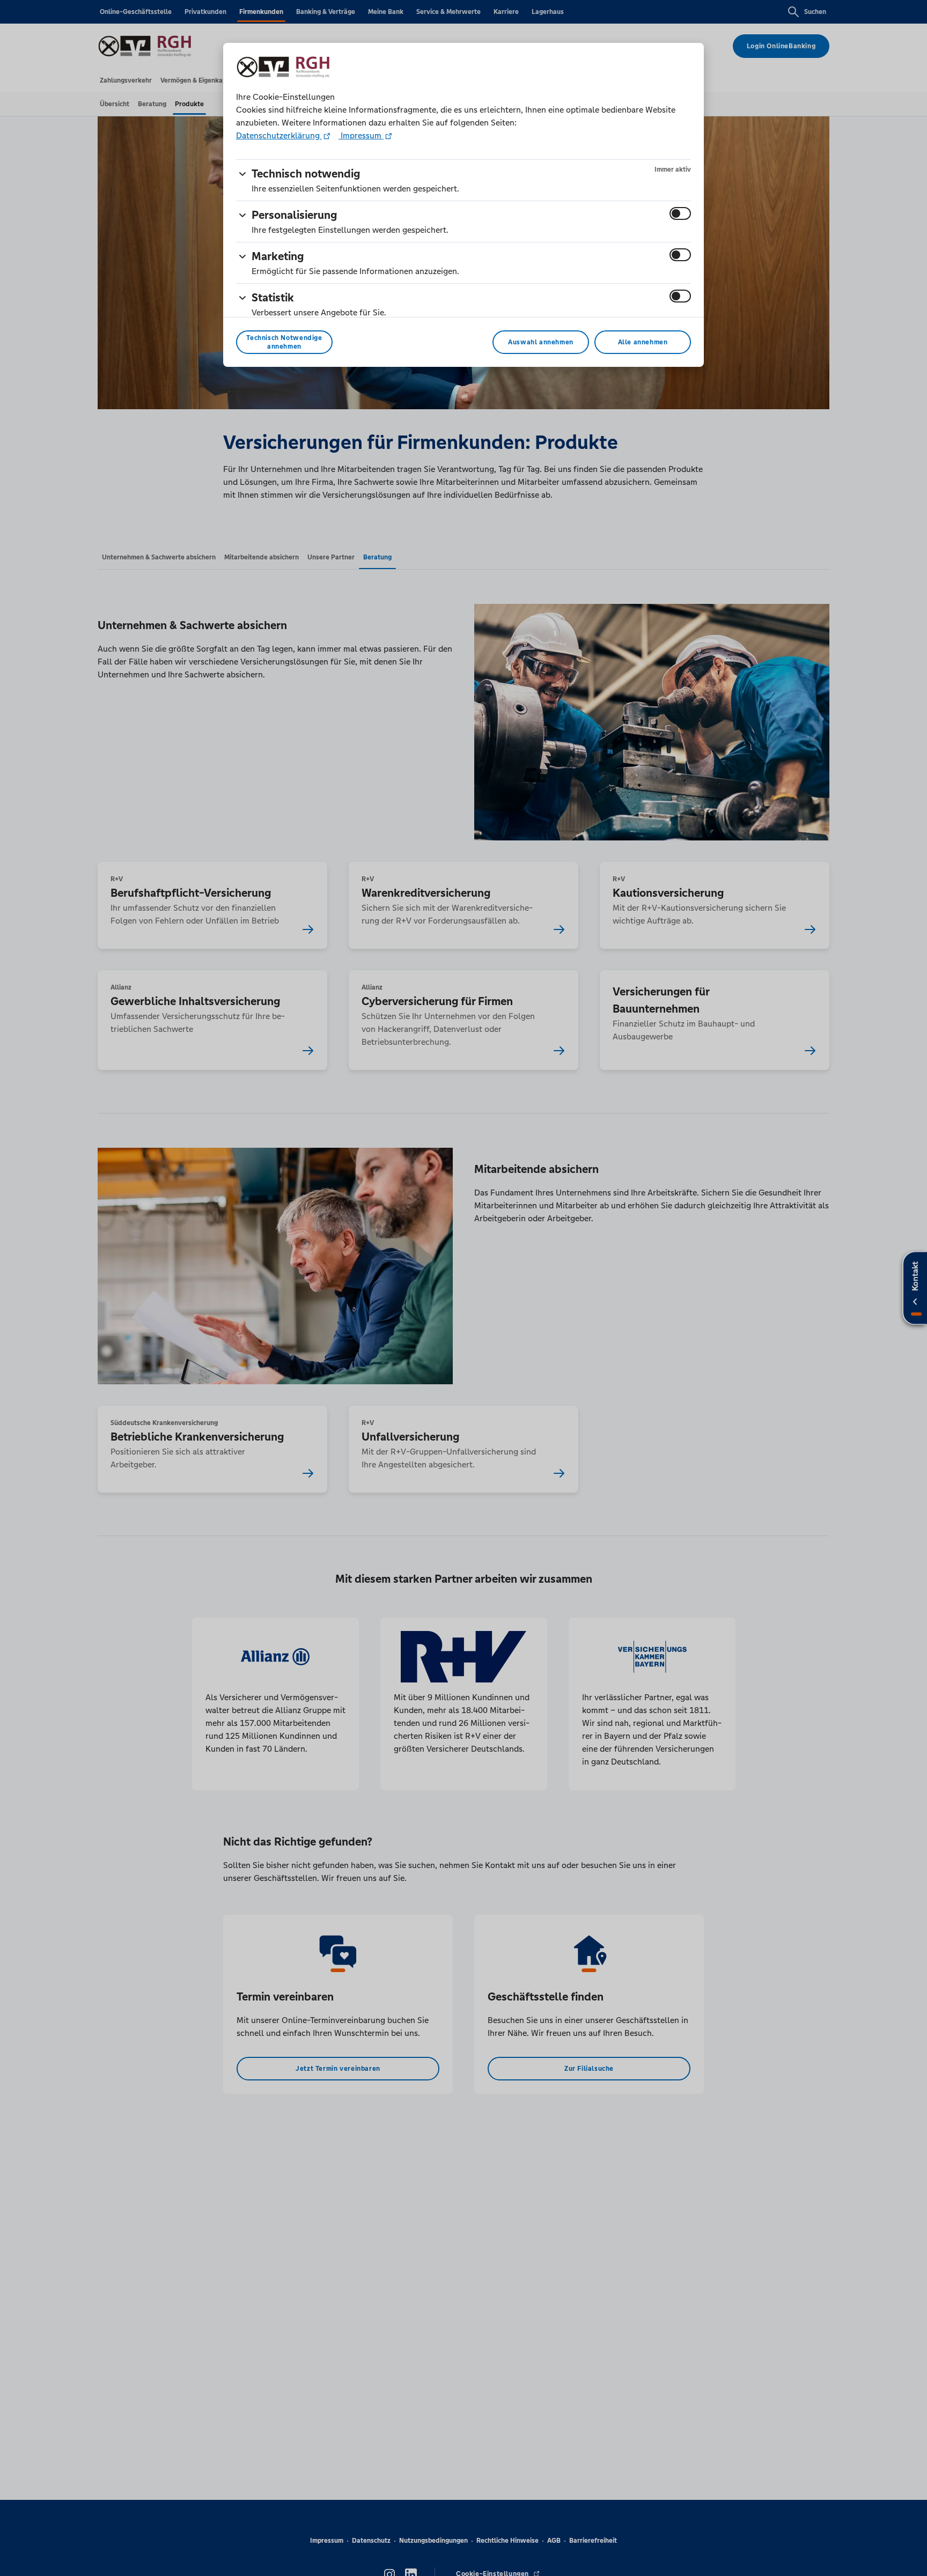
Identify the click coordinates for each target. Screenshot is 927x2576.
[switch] (680, 213)
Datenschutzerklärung (279, 135)
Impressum (361, 135)
